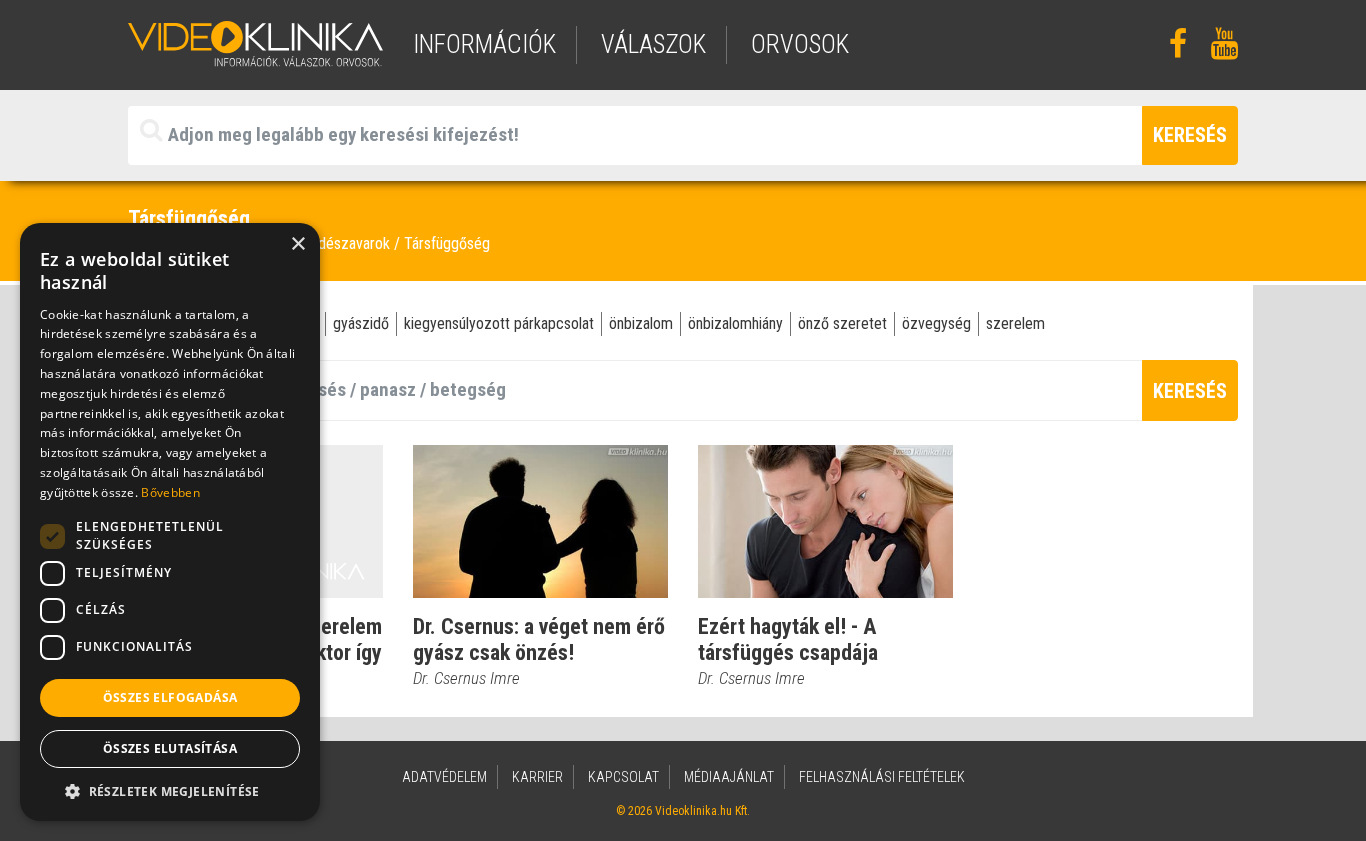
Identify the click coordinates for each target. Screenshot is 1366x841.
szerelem (1015, 323)
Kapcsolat (623, 777)
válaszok (653, 44)
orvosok (800, 44)
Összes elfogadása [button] (170, 697)
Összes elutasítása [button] (170, 748)
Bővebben (170, 492)
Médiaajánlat (729, 777)
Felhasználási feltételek (882, 777)
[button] (170, 791)
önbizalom (641, 323)
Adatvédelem (444, 777)
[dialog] (170, 522)
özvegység (936, 323)
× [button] (297, 244)
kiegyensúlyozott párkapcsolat (499, 323)
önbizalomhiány (735, 323)
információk (484, 44)
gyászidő (361, 323)
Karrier (537, 777)
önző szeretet (842, 323)
